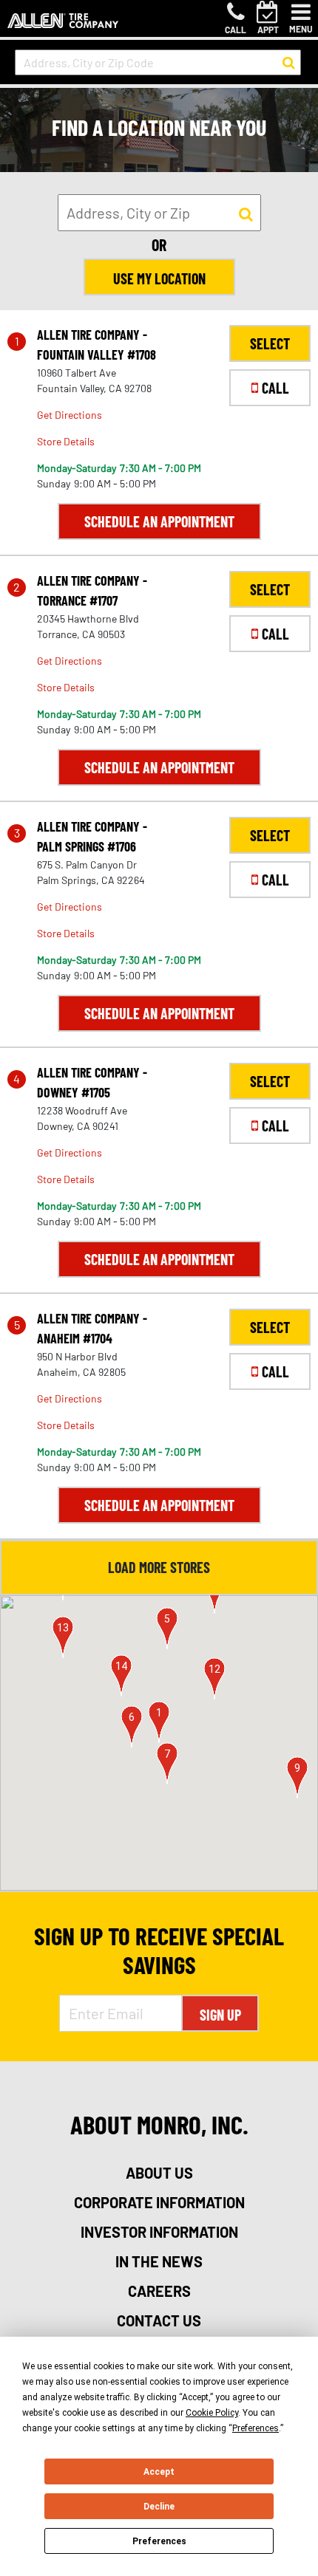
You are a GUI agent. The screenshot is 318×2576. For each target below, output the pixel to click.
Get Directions (70, 415)
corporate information (159, 2202)
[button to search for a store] (289, 63)
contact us (159, 2320)
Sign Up (220, 2015)
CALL (275, 388)
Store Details (66, 441)
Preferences (159, 2541)
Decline (159, 2507)
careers (159, 2291)
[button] (159, 1722)
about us (159, 2173)
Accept (159, 2472)
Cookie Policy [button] (212, 2413)
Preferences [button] (256, 2428)
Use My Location (159, 278)
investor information (159, 2232)
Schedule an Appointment (159, 521)
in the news (159, 2261)
